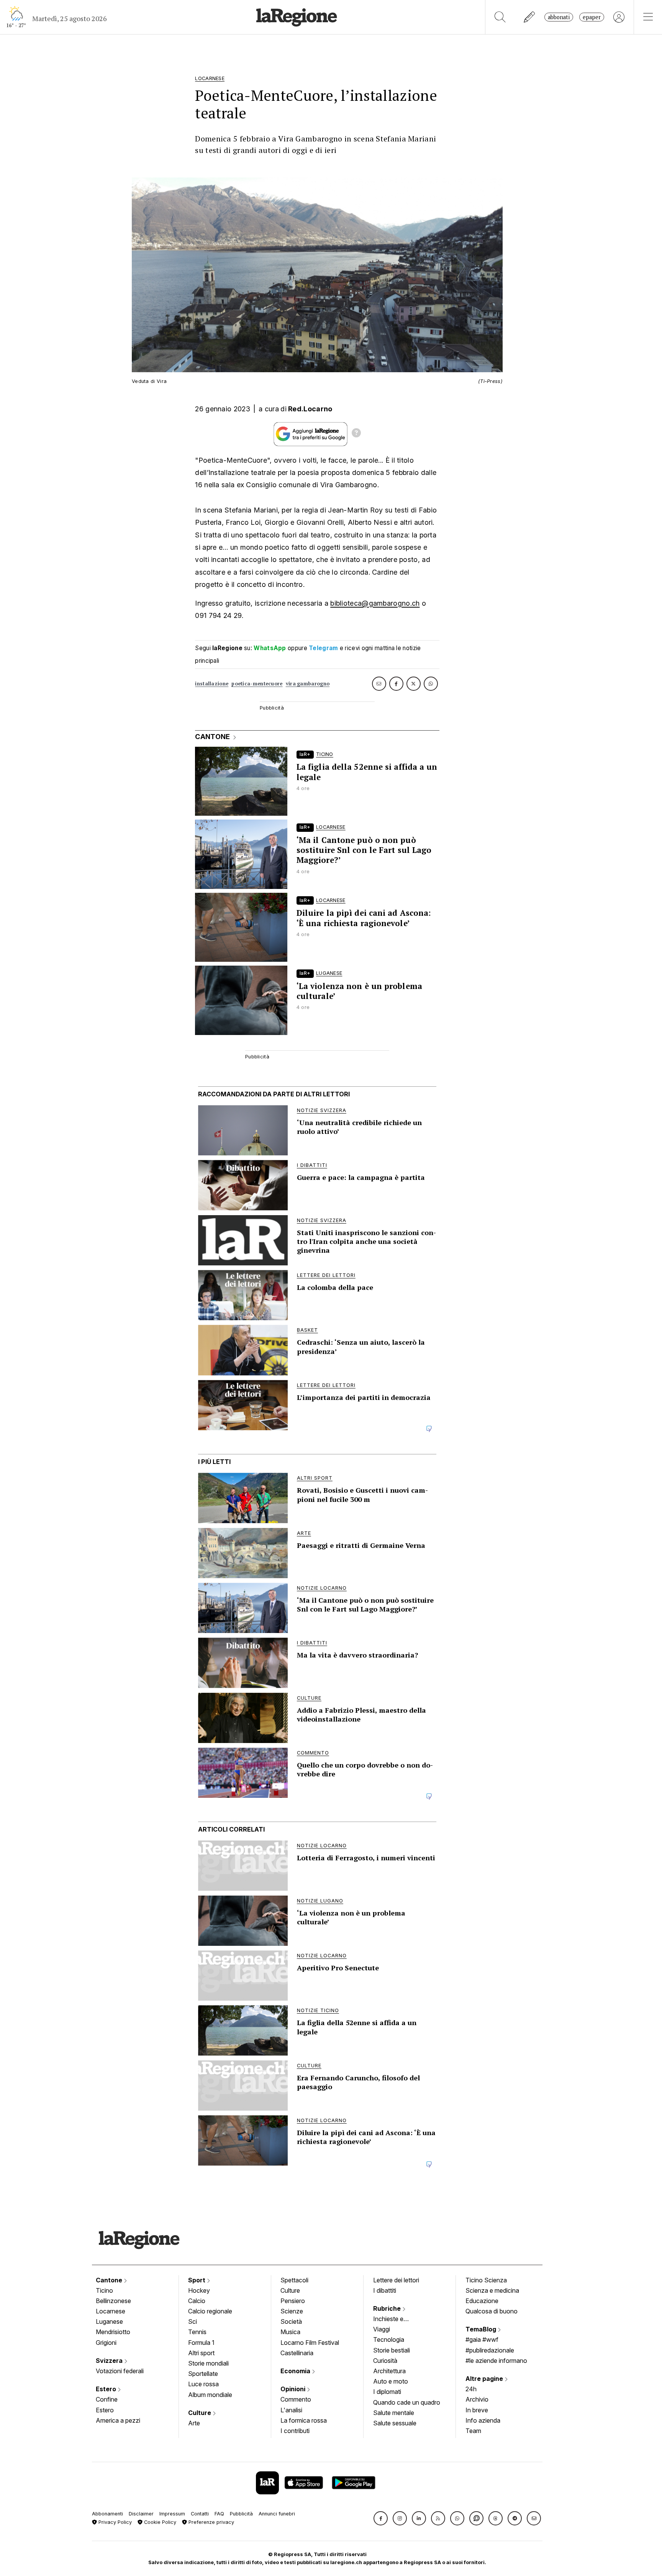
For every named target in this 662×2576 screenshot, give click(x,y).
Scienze (292, 2311)
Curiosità (385, 2361)
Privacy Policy (114, 2522)
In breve (477, 2410)
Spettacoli (294, 2280)
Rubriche (388, 2308)
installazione (212, 684)
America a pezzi (118, 2420)
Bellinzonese (113, 2301)
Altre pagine (485, 2379)
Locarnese (111, 2311)
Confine (107, 2399)
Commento (296, 2399)
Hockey (199, 2290)
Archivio (477, 2399)
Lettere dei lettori (396, 2280)
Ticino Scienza (486, 2280)
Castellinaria (297, 2353)
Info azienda (483, 2420)
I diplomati (387, 2392)
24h (471, 2389)
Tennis (197, 2332)
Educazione (482, 2301)
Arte (194, 2423)
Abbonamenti (107, 2514)
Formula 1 (201, 2343)
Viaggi (382, 2329)
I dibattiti (385, 2290)
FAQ (219, 2514)
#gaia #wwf (482, 2339)
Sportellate (203, 2374)
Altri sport (201, 2353)
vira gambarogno (308, 684)
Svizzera (110, 2361)
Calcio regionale (210, 2311)
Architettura (389, 2371)
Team (473, 2431)
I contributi (295, 2431)
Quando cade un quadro (407, 2402)
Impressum (172, 2514)
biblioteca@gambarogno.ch (375, 603)
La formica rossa (304, 2420)
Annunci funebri (277, 2514)
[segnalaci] (530, 17)
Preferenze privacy (211, 2522)
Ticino (104, 2290)
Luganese (109, 2321)
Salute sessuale (395, 2423)
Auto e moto (391, 2381)
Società (291, 2321)
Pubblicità (241, 2514)
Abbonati (559, 17)
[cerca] (500, 17)
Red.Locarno (310, 409)
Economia (296, 2371)
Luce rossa (203, 2384)
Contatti (200, 2514)
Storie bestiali (392, 2350)
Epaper (592, 17)
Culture (200, 2413)
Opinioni (294, 2389)
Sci (193, 2321)
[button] (381, 2518)
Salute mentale (394, 2413)
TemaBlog (482, 2329)
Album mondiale (210, 2395)
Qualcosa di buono (492, 2311)
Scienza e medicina (492, 2290)
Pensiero (293, 2301)
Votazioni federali (120, 2371)
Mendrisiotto (113, 2332)
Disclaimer (141, 2514)
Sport (197, 2280)
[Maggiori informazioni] (356, 434)
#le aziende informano (496, 2361)
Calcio (197, 2301)
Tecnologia (389, 2339)
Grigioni (106, 2343)
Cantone (110, 2280)
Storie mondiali (208, 2363)
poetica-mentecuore (257, 684)
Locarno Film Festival (310, 2343)
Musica (290, 2332)
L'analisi (291, 2410)
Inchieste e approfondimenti (396, 2320)
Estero (107, 2389)
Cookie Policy (159, 2522)
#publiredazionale (490, 2350)
